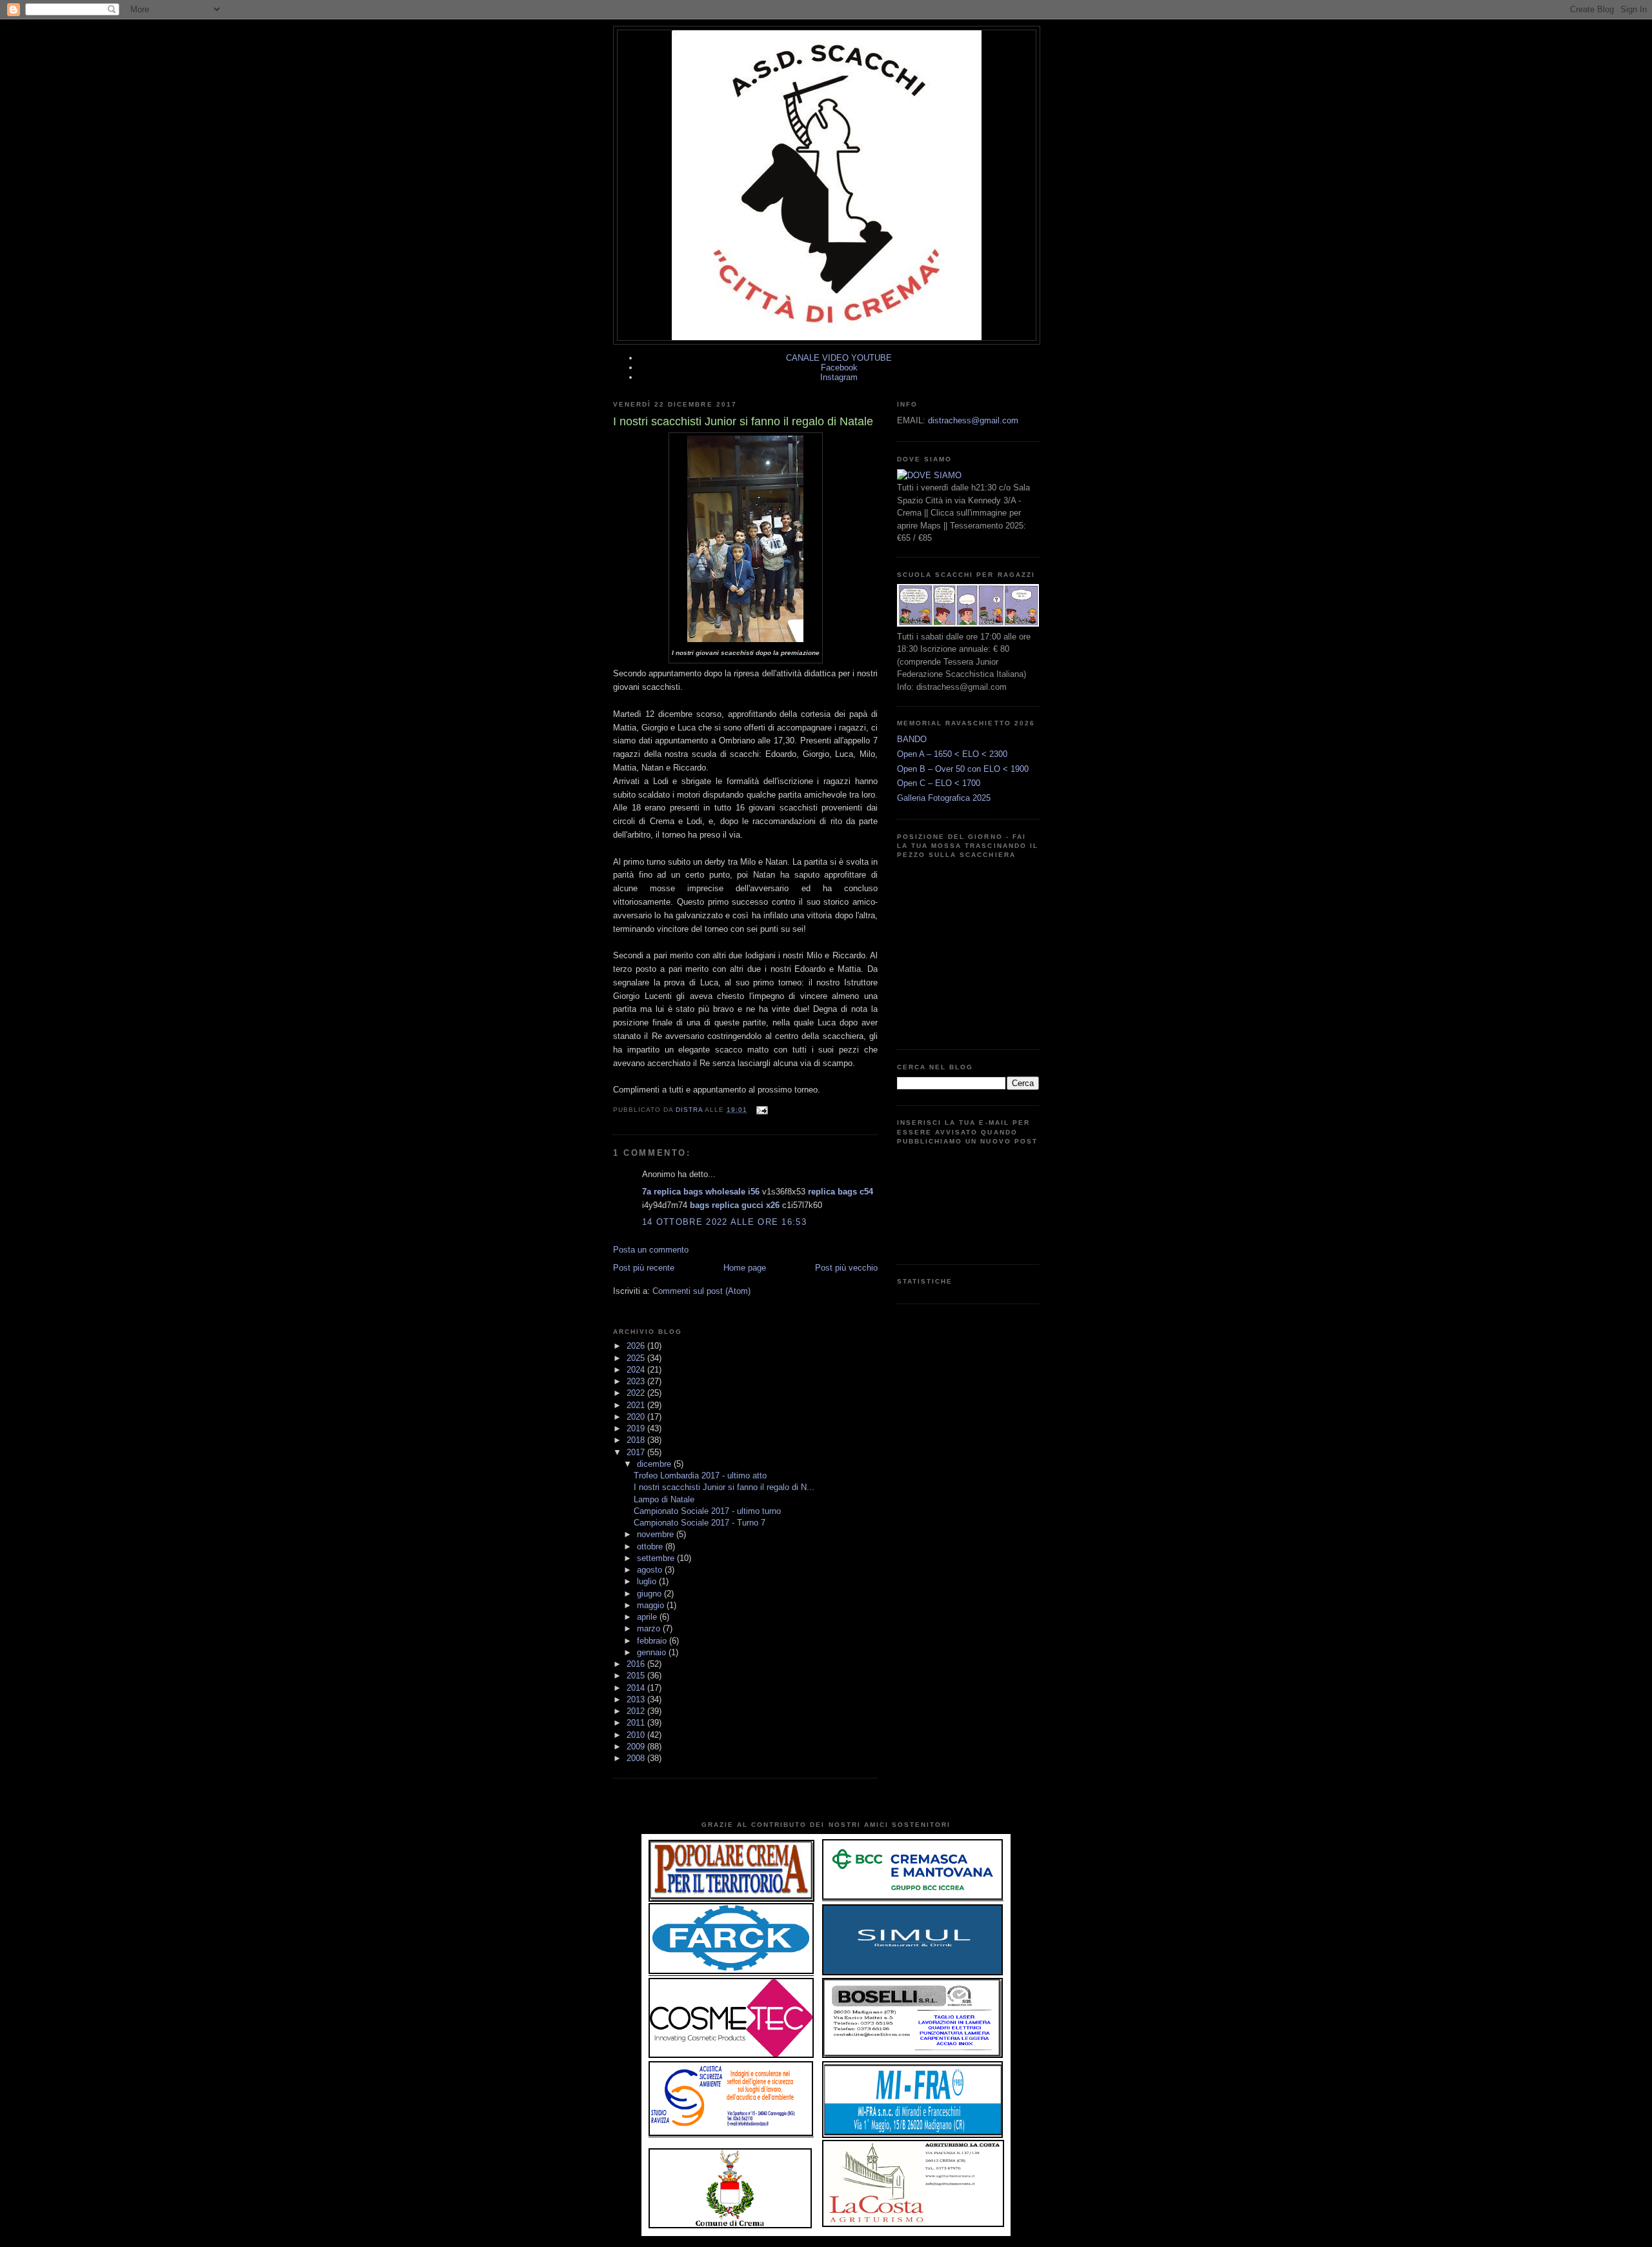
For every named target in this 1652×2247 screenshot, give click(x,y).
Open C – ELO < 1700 (939, 783)
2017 (637, 1452)
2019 (637, 1428)
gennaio (653, 1652)
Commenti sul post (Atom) (701, 1291)
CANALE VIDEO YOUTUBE (839, 358)
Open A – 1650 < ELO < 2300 (952, 754)
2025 (637, 1358)
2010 (637, 1735)
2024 (637, 1370)
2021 (637, 1405)
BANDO (912, 739)
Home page (745, 1268)
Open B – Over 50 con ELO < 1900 (963, 769)
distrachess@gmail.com (973, 420)
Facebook (839, 368)
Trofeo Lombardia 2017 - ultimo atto (700, 1476)
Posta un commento (651, 1250)
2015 (637, 1676)
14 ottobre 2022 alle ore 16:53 (724, 1222)
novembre (657, 1534)
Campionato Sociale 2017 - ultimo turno (707, 1511)
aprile (648, 1617)
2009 (637, 1747)
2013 (637, 1699)
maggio (652, 1605)
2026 (637, 1346)
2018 (637, 1440)
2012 (637, 1711)
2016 (637, 1664)
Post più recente (644, 1268)
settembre (657, 1558)
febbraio (653, 1641)
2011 (637, 1723)
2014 (637, 1688)
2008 (637, 1758)
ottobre (651, 1547)
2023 (637, 1381)
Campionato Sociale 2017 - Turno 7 (700, 1523)
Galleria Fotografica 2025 (944, 798)
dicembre (655, 1464)
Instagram (839, 377)
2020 (637, 1417)
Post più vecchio (846, 1268)
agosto (651, 1570)
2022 (637, 1393)
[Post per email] (761, 1110)
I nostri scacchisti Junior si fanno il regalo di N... (724, 1487)
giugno (650, 1594)
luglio (648, 1581)
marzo (650, 1628)
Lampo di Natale (664, 1499)
